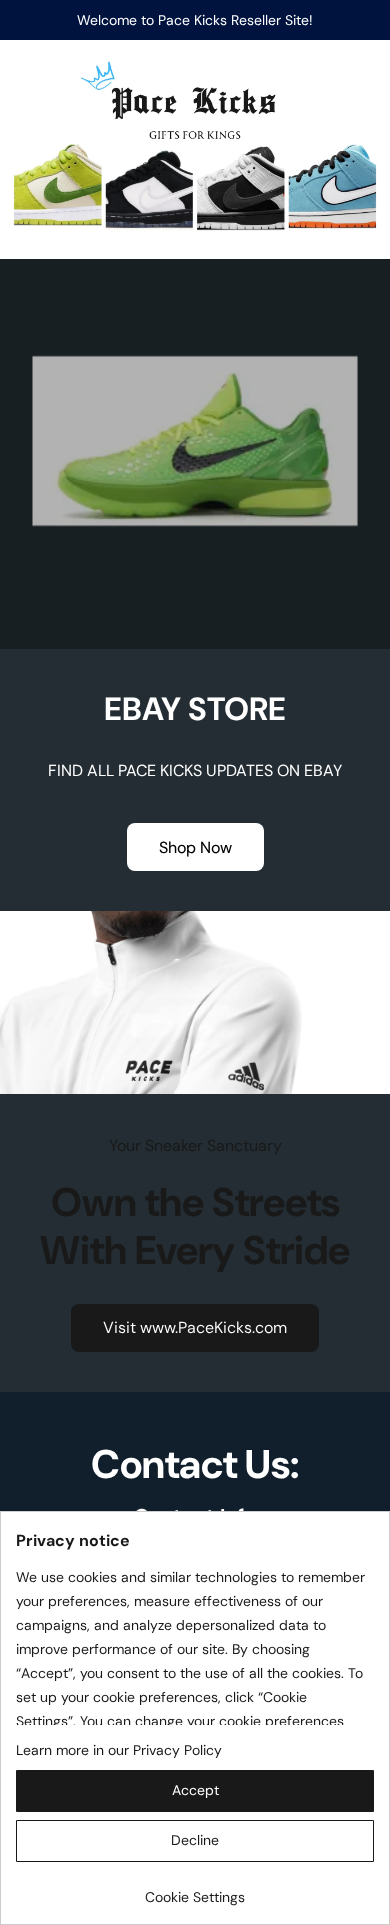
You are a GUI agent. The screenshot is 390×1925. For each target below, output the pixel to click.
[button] (195, 847)
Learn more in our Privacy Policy (119, 1750)
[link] (195, 1889)
